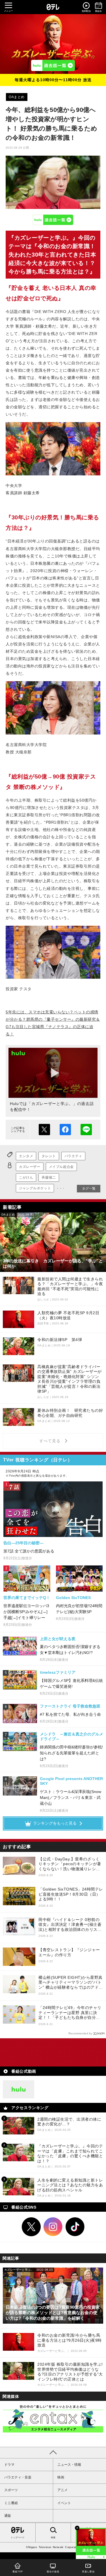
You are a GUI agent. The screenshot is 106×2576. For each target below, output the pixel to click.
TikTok (75, 2227)
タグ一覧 (89, 1188)
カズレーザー (30, 1167)
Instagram (53, 2227)
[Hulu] (53, 65)
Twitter (31, 2227)
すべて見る (51, 1441)
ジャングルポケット (35, 1188)
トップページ (18, 2538)
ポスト (44, 1130)
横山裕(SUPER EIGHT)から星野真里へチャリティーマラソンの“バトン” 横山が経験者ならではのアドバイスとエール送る (71, 1983)
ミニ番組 (11, 2503)
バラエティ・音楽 (18, 2477)
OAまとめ (17, 97)
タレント (49, 1156)
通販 (8, 2516)
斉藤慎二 (49, 1177)
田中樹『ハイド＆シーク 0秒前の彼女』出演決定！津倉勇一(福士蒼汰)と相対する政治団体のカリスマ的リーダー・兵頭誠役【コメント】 (70, 1925)
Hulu (53, 220)
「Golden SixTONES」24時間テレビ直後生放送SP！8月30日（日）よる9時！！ (71, 1894)
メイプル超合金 (61, 1167)
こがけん (26, 1177)
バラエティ (73, 1156)
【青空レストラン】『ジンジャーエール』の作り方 (69, 1952)
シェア (65, 1130)
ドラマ (9, 2465)
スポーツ (11, 2490)
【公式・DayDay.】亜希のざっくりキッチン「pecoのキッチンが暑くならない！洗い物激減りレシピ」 (70, 1864)
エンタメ (26, 1156)
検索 (53, 2538)
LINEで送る (86, 1130)
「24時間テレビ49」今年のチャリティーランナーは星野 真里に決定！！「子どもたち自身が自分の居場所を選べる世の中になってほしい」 (70, 2013)
